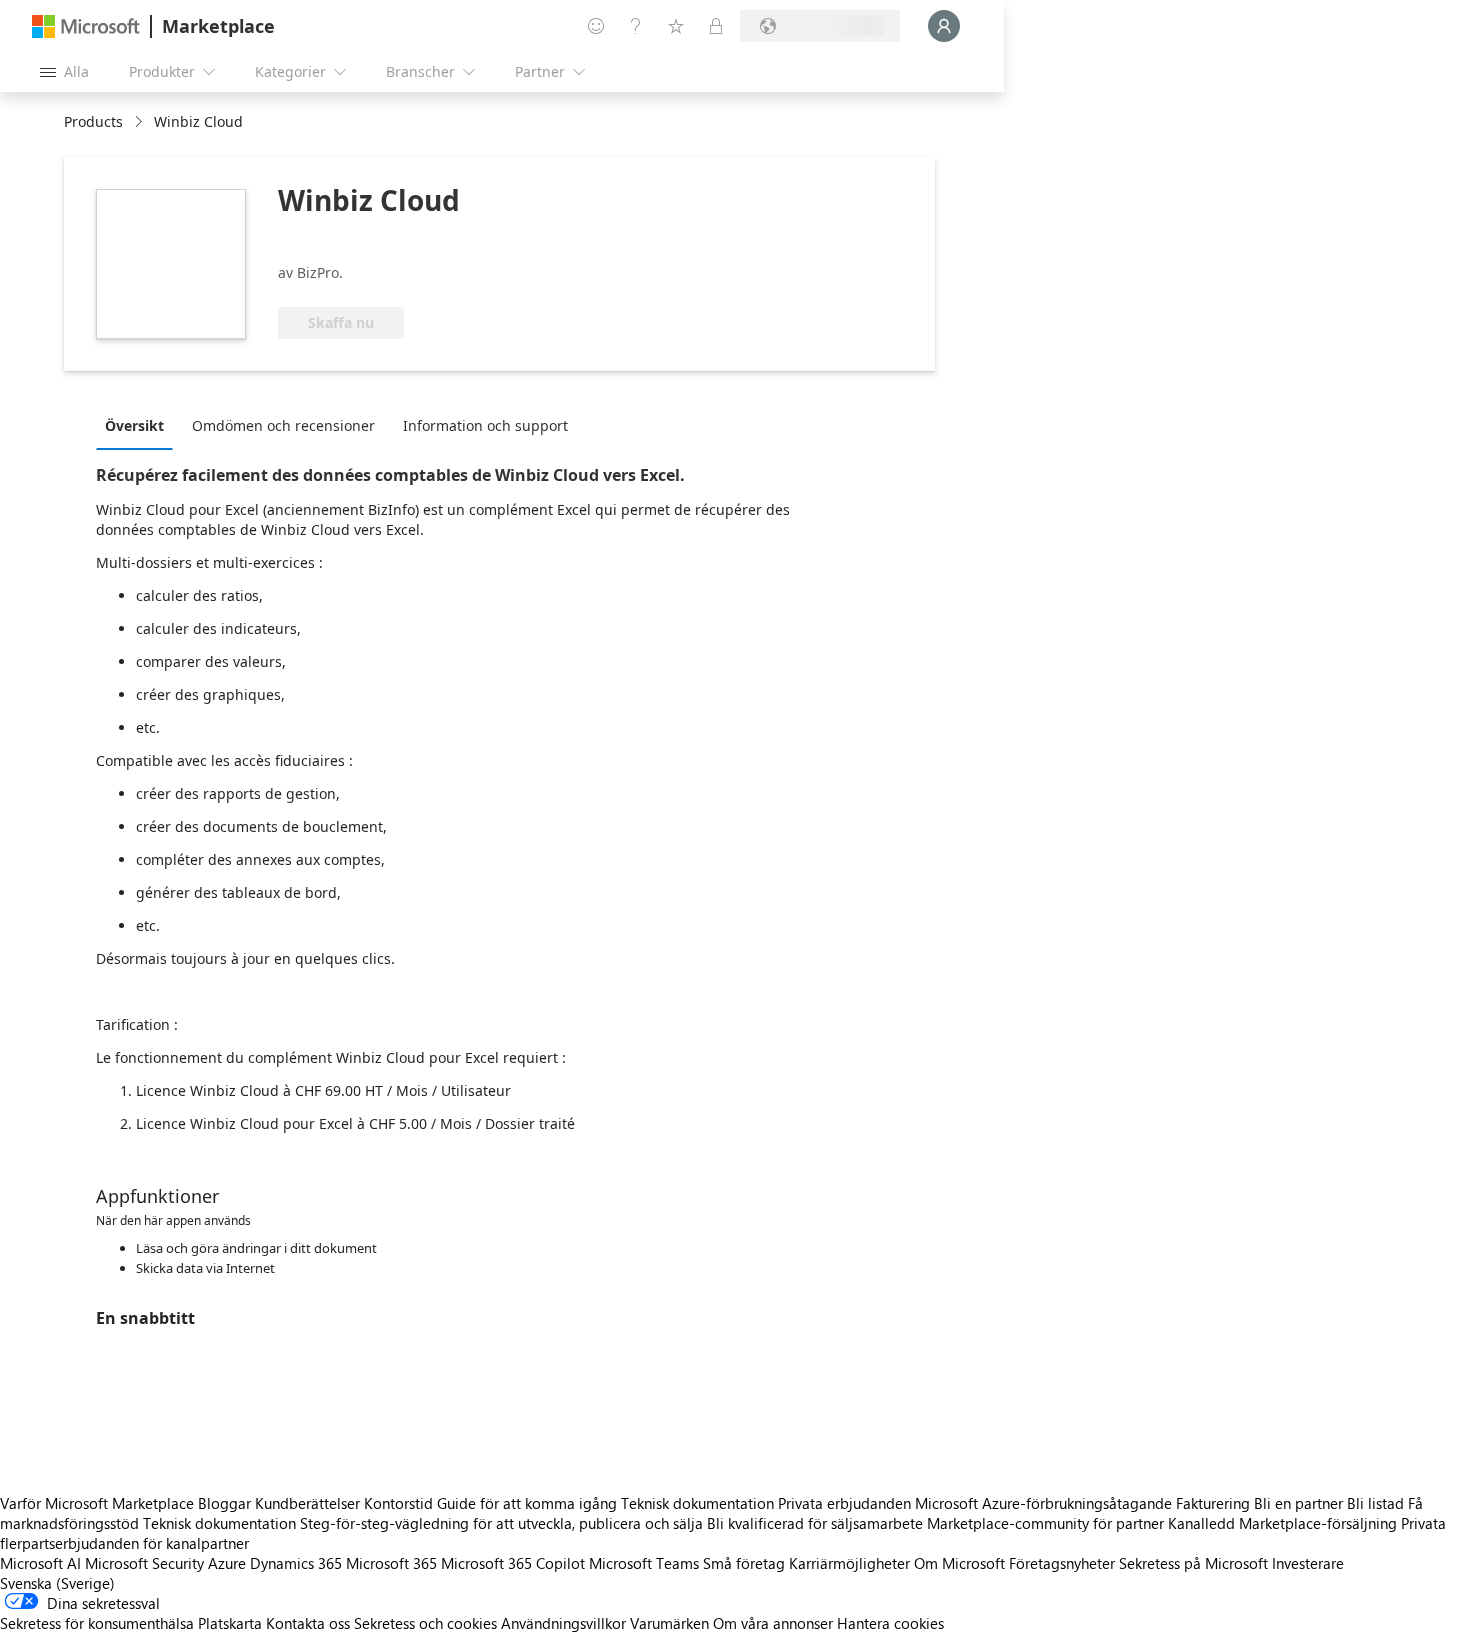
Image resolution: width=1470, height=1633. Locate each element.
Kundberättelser (307, 1503)
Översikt (134, 425)
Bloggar (224, 1503)
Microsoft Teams (644, 1563)
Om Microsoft (959, 1563)
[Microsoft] (86, 26)
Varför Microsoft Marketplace (97, 1503)
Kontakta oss (308, 1623)
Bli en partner (1298, 1503)
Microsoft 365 (391, 1563)
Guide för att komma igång (527, 1503)
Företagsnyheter (1062, 1563)
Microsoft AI (40, 1563)
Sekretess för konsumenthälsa (97, 1623)
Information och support (485, 425)
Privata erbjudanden (844, 1503)
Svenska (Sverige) (57, 1583)
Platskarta (230, 1623)
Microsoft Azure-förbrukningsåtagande (1045, 1503)
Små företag (744, 1563)
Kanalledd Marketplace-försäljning (1282, 1523)
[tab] (139, 425)
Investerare (1308, 1563)
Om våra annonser (773, 1623)
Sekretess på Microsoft (1193, 1563)
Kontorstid (398, 1503)
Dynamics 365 (296, 1563)
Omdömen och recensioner (283, 425)
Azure (227, 1563)
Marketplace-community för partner (1045, 1523)
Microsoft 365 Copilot (513, 1563)
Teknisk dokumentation (697, 1503)
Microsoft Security (144, 1563)
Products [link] (93, 121)
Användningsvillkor (563, 1623)
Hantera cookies (890, 1623)
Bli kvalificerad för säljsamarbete (815, 1523)
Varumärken (669, 1623)
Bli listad (1375, 1503)
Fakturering (1213, 1503)
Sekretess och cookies (425, 1623)
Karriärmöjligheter (849, 1563)
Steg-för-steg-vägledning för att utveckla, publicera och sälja (501, 1523)
